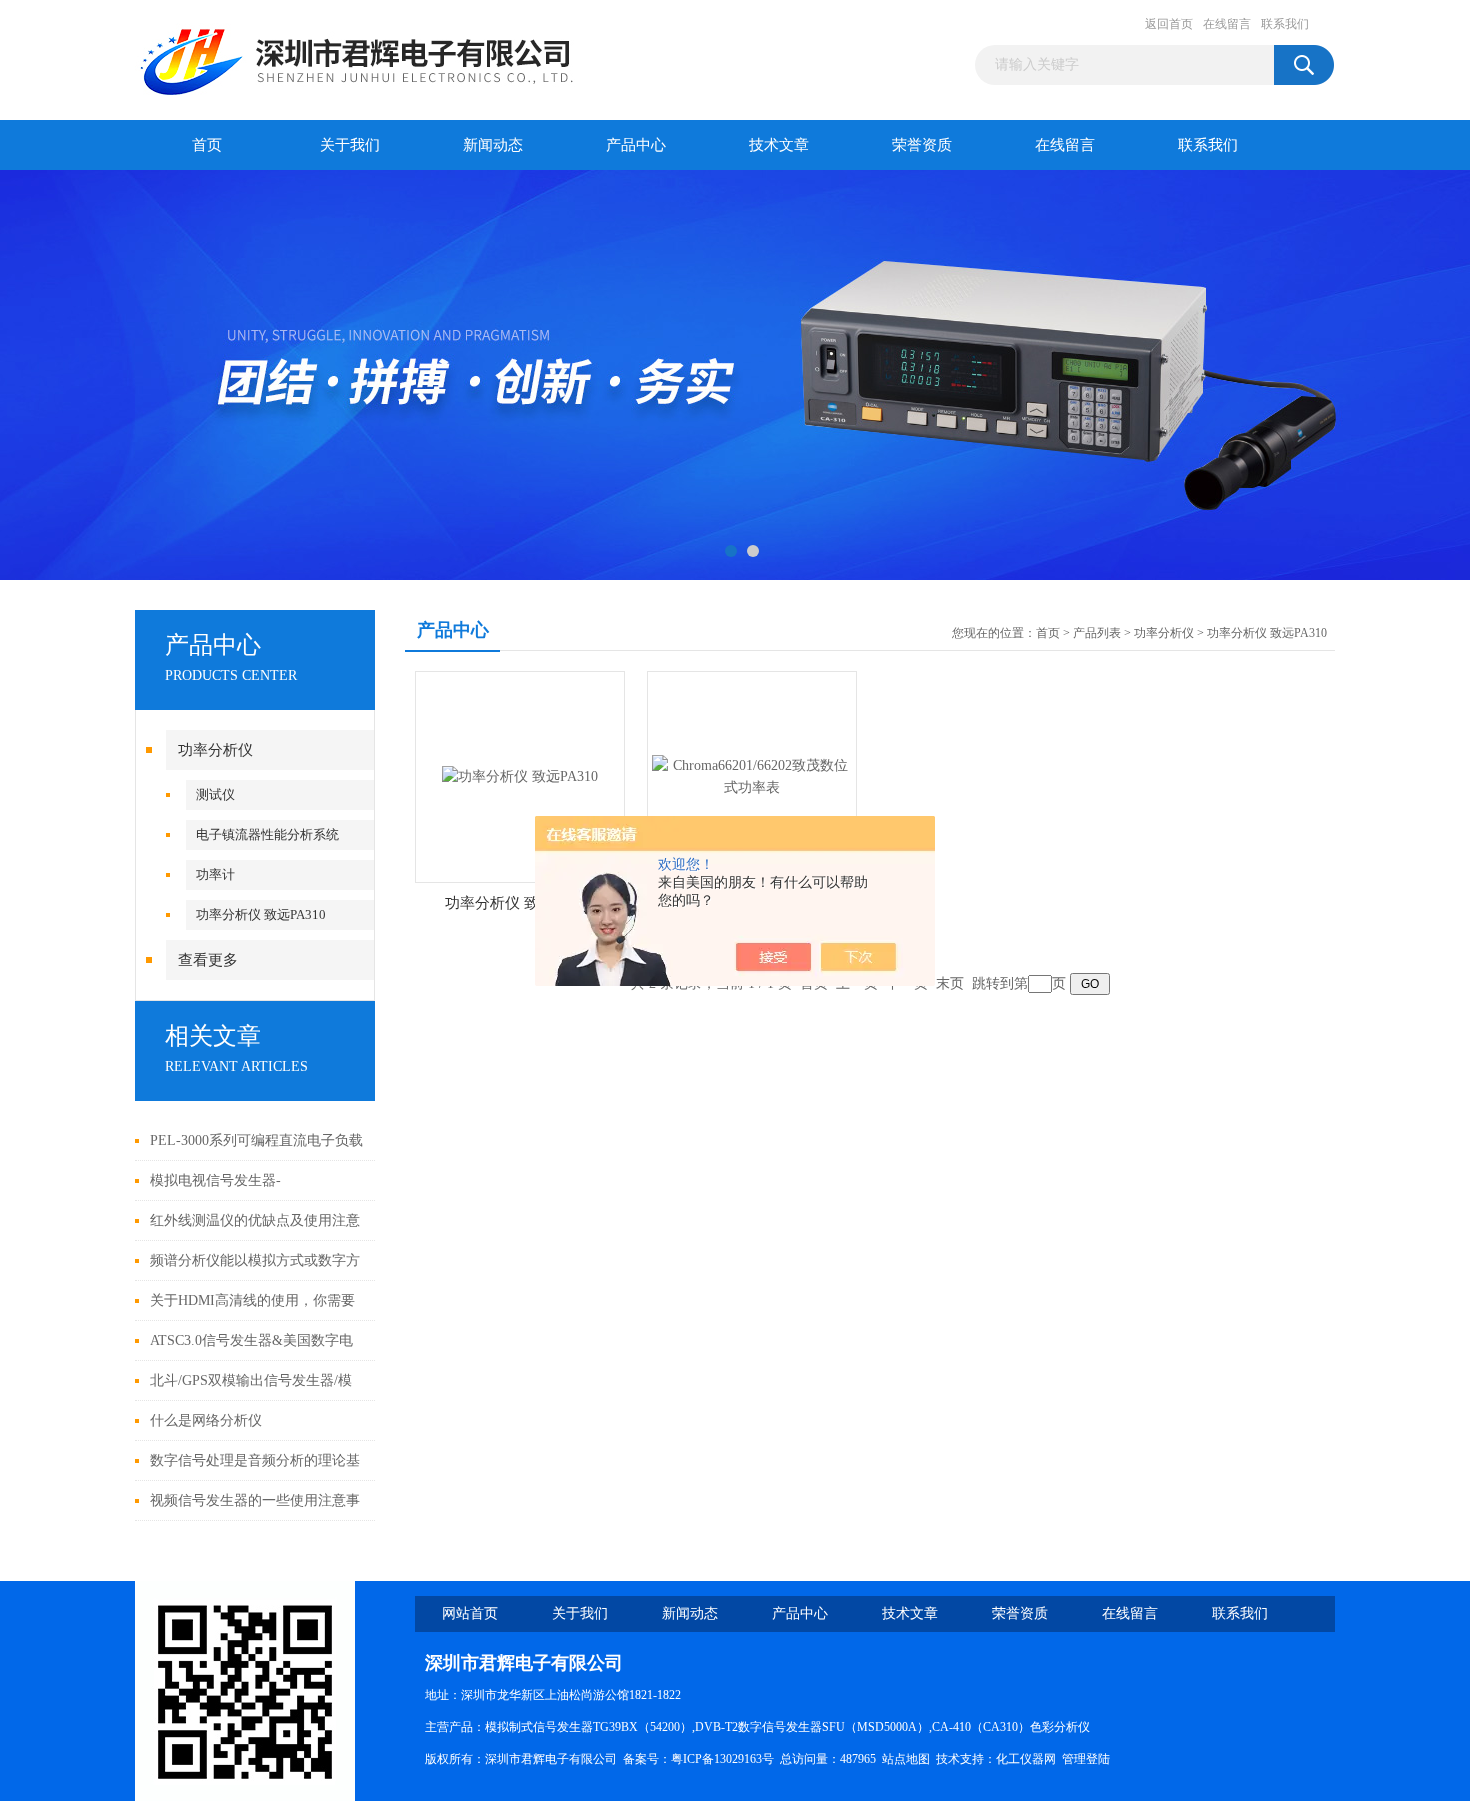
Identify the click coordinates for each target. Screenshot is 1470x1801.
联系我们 (1285, 24)
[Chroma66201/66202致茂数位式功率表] (752, 775)
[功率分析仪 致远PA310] (520, 775)
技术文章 (779, 145)
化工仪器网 (1026, 1759)
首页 (207, 145)
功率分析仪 (215, 750)
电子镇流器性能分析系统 (267, 834)
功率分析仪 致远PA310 (261, 914)
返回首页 (1169, 24)
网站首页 (470, 1613)
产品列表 (1097, 633)
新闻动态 (493, 145)
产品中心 (636, 145)
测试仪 (215, 794)
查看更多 (208, 960)
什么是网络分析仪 (206, 1420)
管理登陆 (1086, 1759)
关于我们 (350, 145)
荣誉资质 (922, 145)
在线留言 (1227, 24)
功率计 (215, 874)
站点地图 (906, 1759)
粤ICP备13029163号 (722, 1759)
